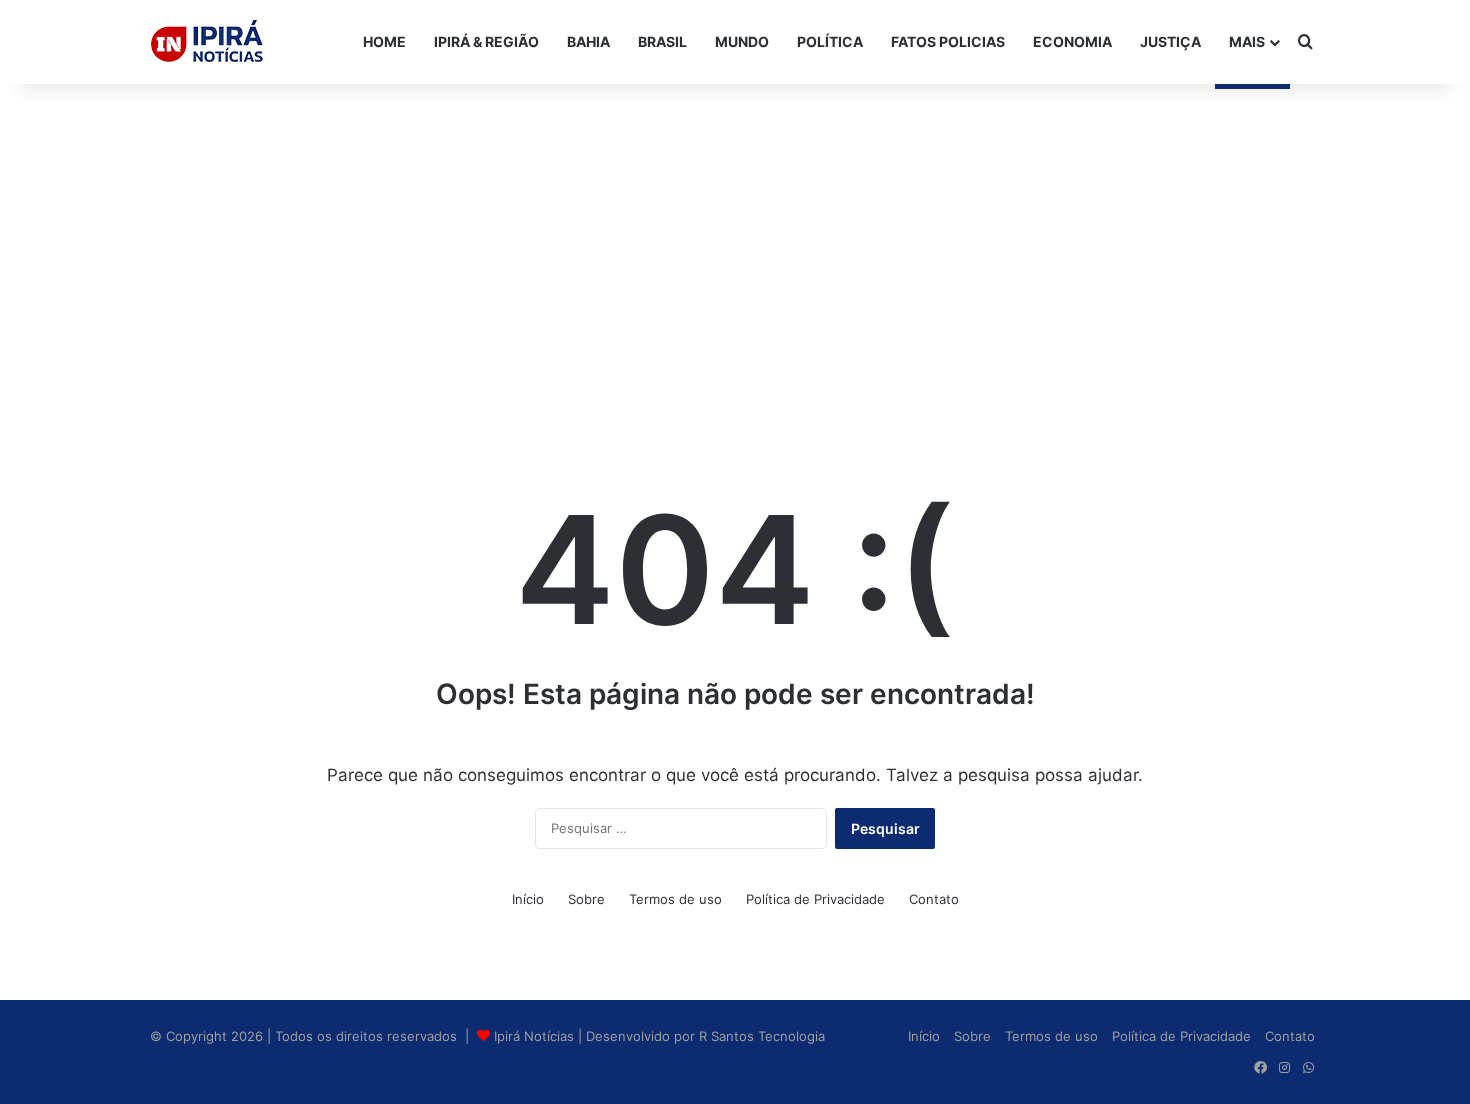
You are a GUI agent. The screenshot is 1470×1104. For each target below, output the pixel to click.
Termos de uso (675, 899)
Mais (1247, 41)
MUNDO (742, 41)
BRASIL (662, 41)
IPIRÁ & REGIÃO (486, 41)
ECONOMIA (1072, 41)
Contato (934, 899)
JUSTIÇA (1170, 41)
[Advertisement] (735, 244)
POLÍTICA (830, 41)
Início (528, 899)
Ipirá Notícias (536, 1036)
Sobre (586, 899)
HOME (384, 41)
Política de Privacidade (815, 899)
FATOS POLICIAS (948, 41)
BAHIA (588, 41)
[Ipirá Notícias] (207, 42)
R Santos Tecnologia (762, 1036)
